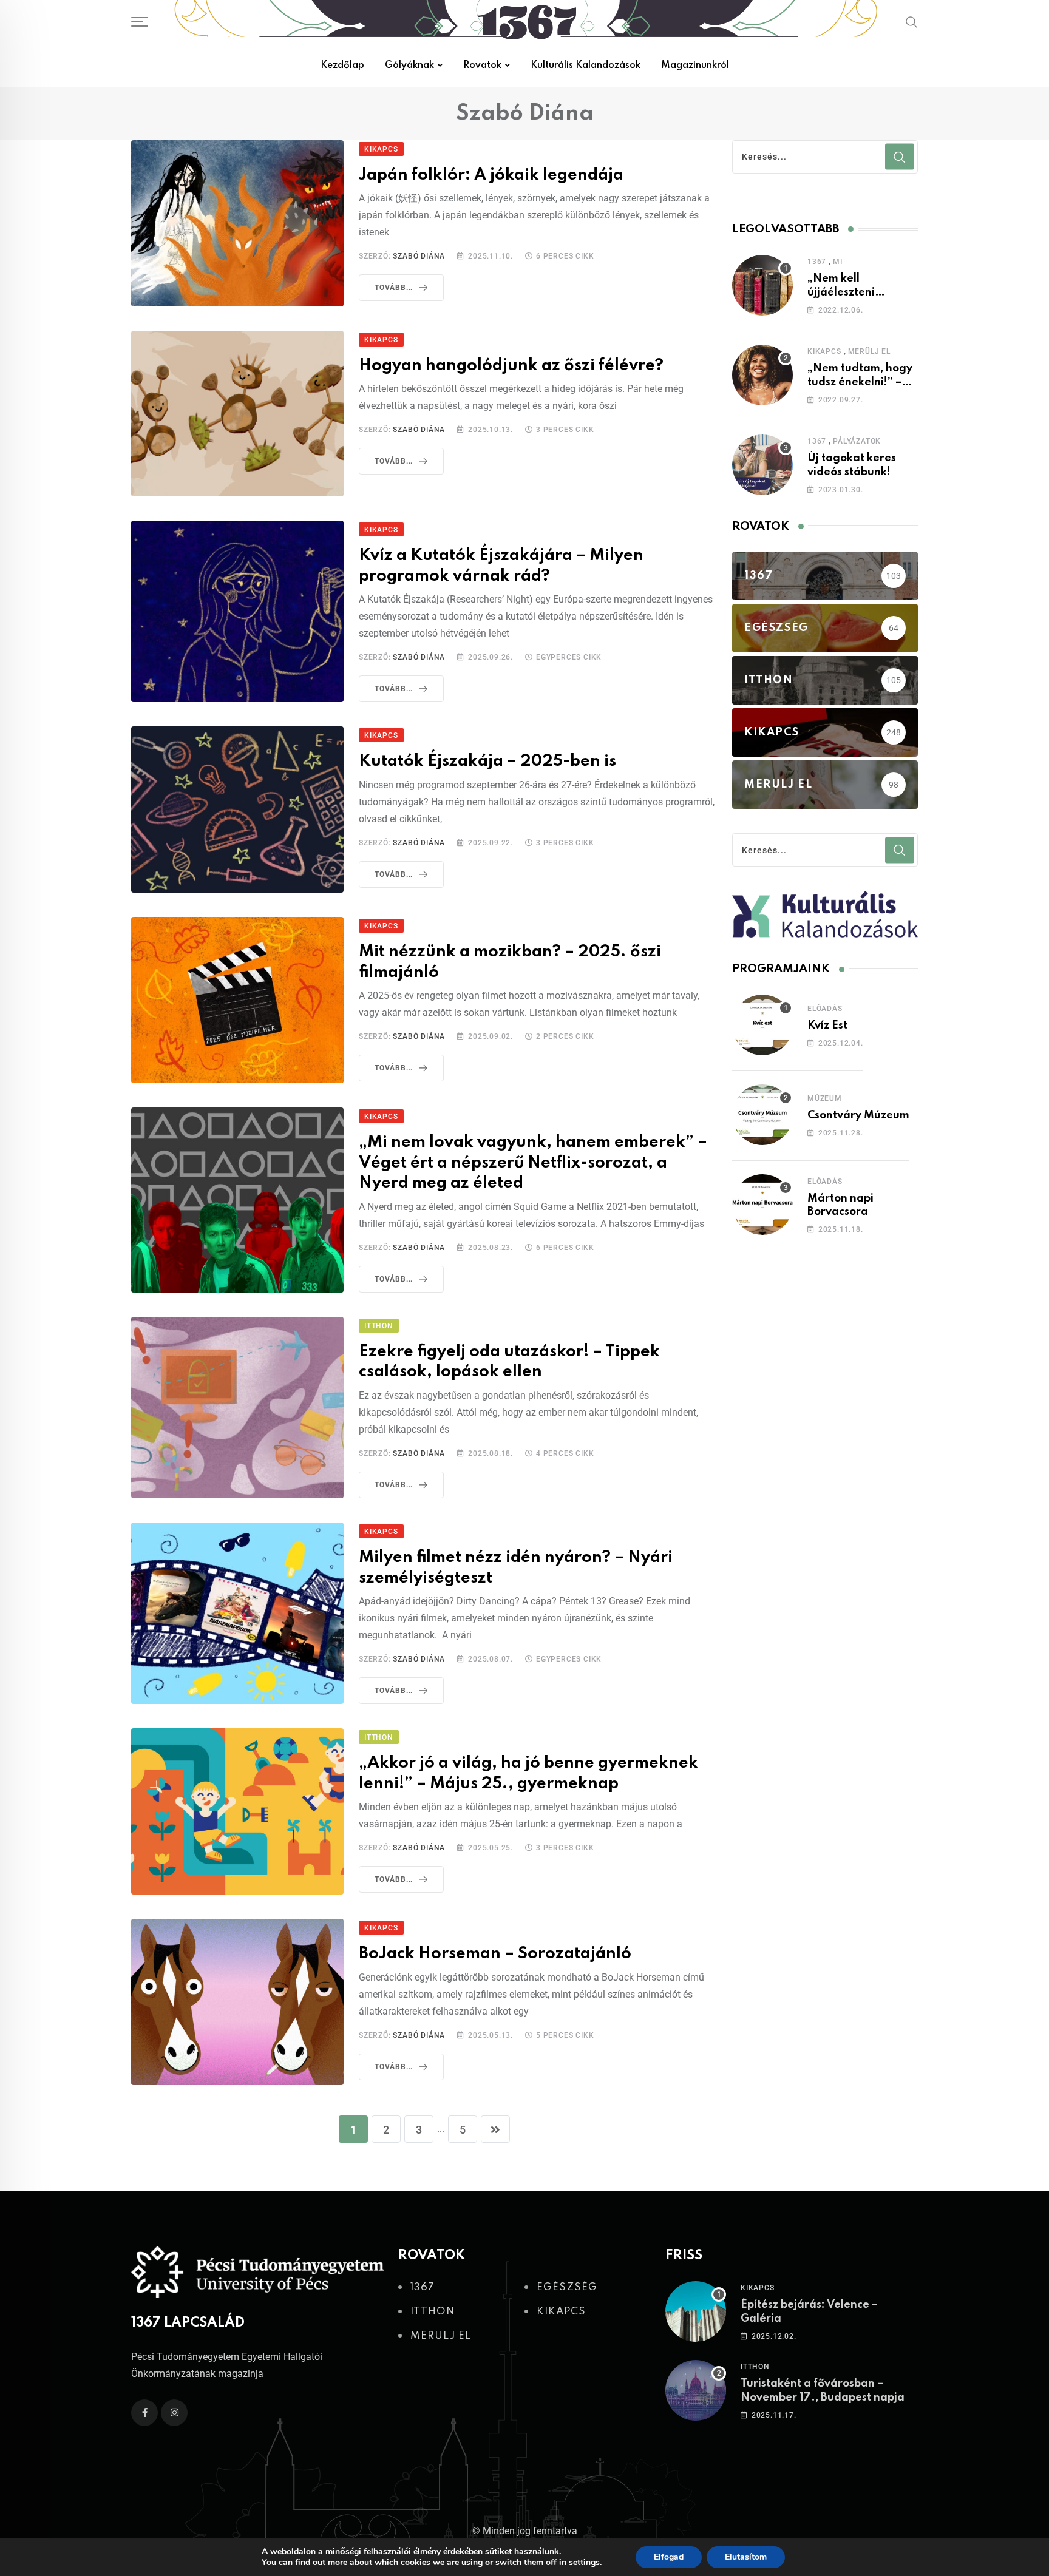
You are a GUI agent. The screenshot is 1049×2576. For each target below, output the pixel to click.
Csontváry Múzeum (858, 1115)
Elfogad (669, 2557)
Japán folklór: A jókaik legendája (491, 175)
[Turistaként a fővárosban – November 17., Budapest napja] (696, 2390)
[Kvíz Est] (762, 1025)
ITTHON (755, 2367)
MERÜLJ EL (869, 351)
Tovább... (394, 288)
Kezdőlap (342, 66)
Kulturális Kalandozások (586, 66)
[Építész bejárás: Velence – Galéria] (696, 2311)
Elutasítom (746, 2557)
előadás (825, 1009)
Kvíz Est (827, 1026)
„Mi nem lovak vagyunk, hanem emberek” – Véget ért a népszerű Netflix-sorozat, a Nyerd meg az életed (533, 1163)
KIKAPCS (824, 351)
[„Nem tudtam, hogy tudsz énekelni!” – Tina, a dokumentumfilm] (762, 375)
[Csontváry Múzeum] (762, 1115)
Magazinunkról (695, 66)
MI (838, 262)
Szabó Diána (419, 256)
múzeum (825, 1098)
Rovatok (482, 66)
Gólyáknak (409, 66)
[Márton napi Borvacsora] (762, 1205)
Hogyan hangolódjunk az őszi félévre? (513, 366)
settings (584, 2563)
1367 (817, 262)
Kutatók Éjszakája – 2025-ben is (487, 761)
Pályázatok (857, 441)
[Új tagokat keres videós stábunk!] (762, 465)
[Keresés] (912, 22)
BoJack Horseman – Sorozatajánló (495, 1954)
